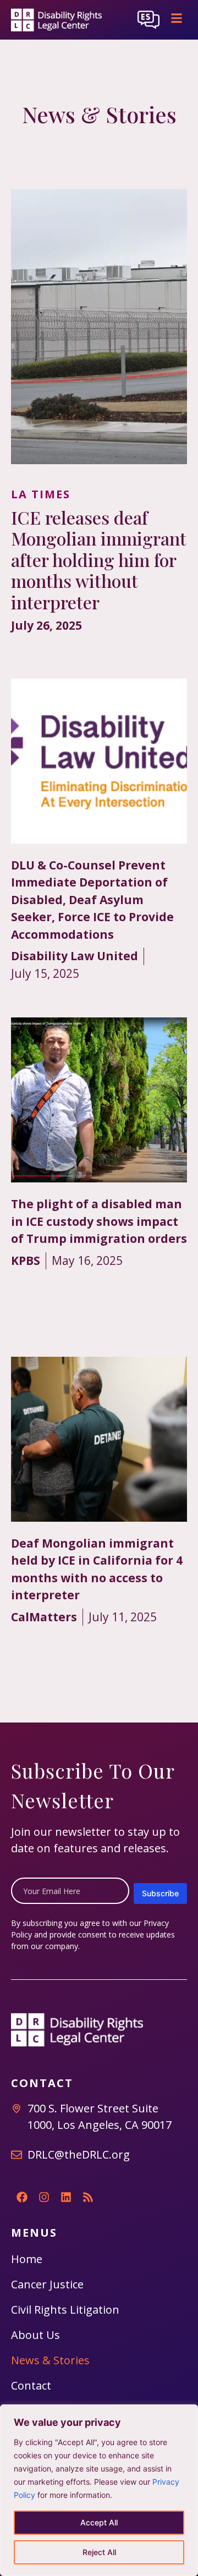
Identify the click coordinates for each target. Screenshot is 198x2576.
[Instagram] (44, 2197)
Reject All (99, 2552)
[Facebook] (22, 2197)
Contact (31, 2385)
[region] (99, 2490)
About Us (35, 2335)
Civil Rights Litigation (65, 2310)
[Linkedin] (66, 2197)
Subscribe (160, 1893)
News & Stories (50, 2360)
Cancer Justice (47, 2284)
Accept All (99, 2522)
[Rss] (88, 2197)
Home (27, 2259)
